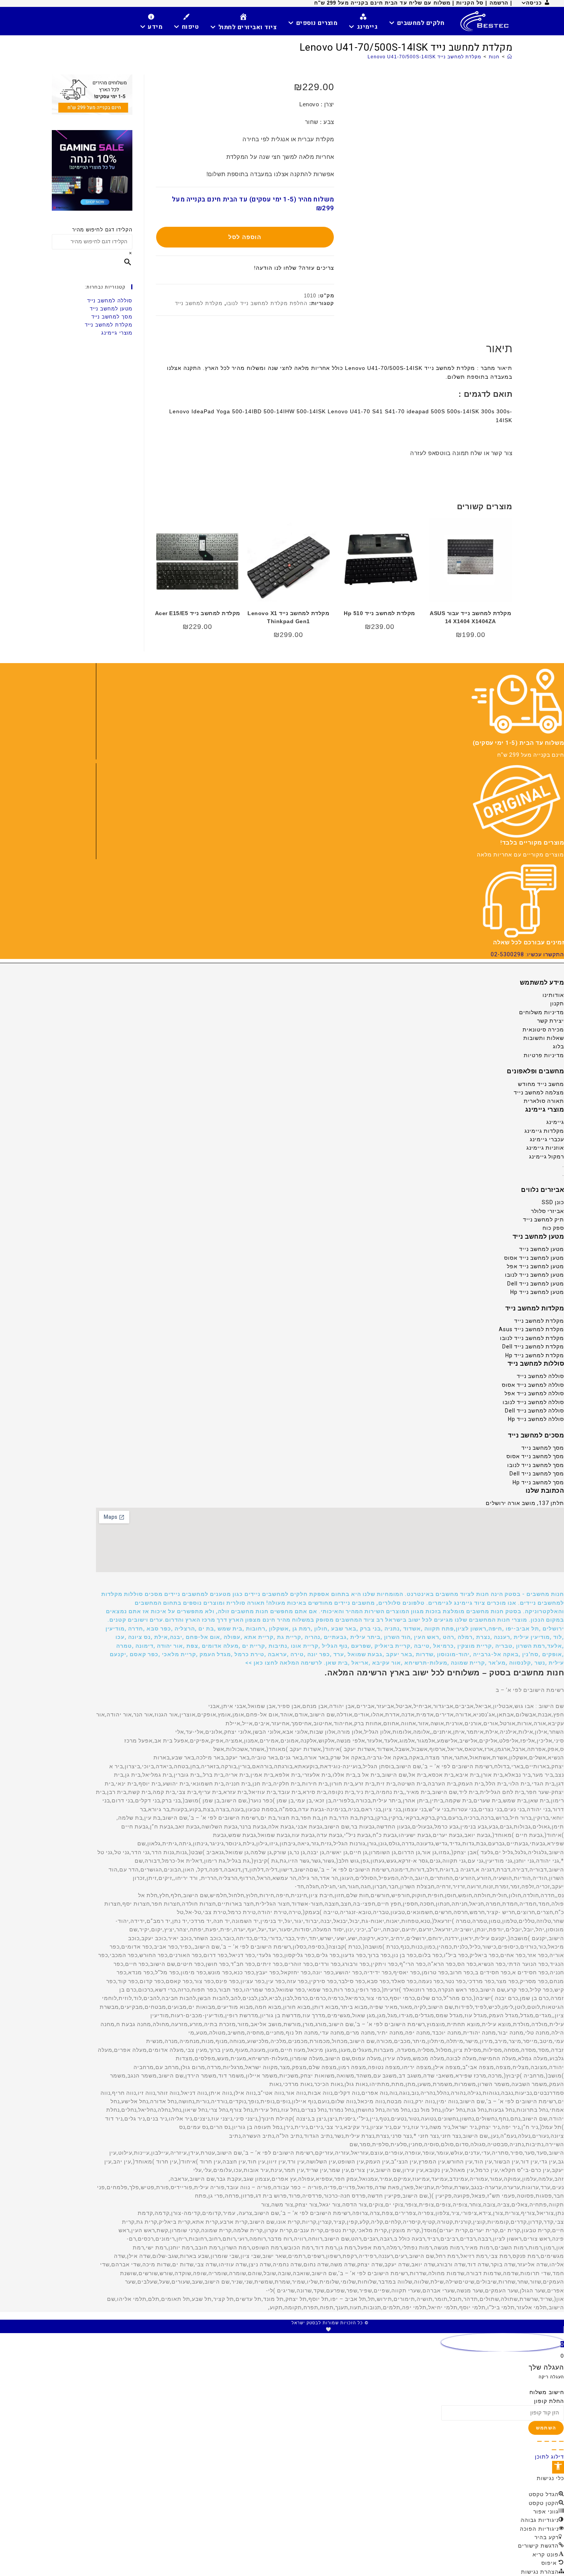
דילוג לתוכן (549, 2457)
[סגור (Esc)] (539, 2441)
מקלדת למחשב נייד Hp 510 (379, 613)
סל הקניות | (469, 3)
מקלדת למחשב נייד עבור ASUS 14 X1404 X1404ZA (470, 617)
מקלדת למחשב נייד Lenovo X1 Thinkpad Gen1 (288, 617)
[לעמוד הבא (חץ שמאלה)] (554, 2450)
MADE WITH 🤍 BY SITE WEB (330, 2329)
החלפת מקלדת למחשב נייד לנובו (267, 303)
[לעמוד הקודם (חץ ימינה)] (561, 2450)
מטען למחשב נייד (111, 309)
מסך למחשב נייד (112, 317)
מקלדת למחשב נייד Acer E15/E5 (198, 613)
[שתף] (547, 2441)
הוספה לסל (245, 237)
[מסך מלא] (554, 2441)
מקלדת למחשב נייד (199, 303)
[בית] (510, 57)
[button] (330, 1629)
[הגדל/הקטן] (561, 2441)
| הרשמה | (499, 3)
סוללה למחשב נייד (110, 301)
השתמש (546, 2428)
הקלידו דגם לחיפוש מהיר (102, 230)
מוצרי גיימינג (117, 333)
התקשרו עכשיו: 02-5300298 (527, 954)
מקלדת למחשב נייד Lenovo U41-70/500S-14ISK (424, 57)
